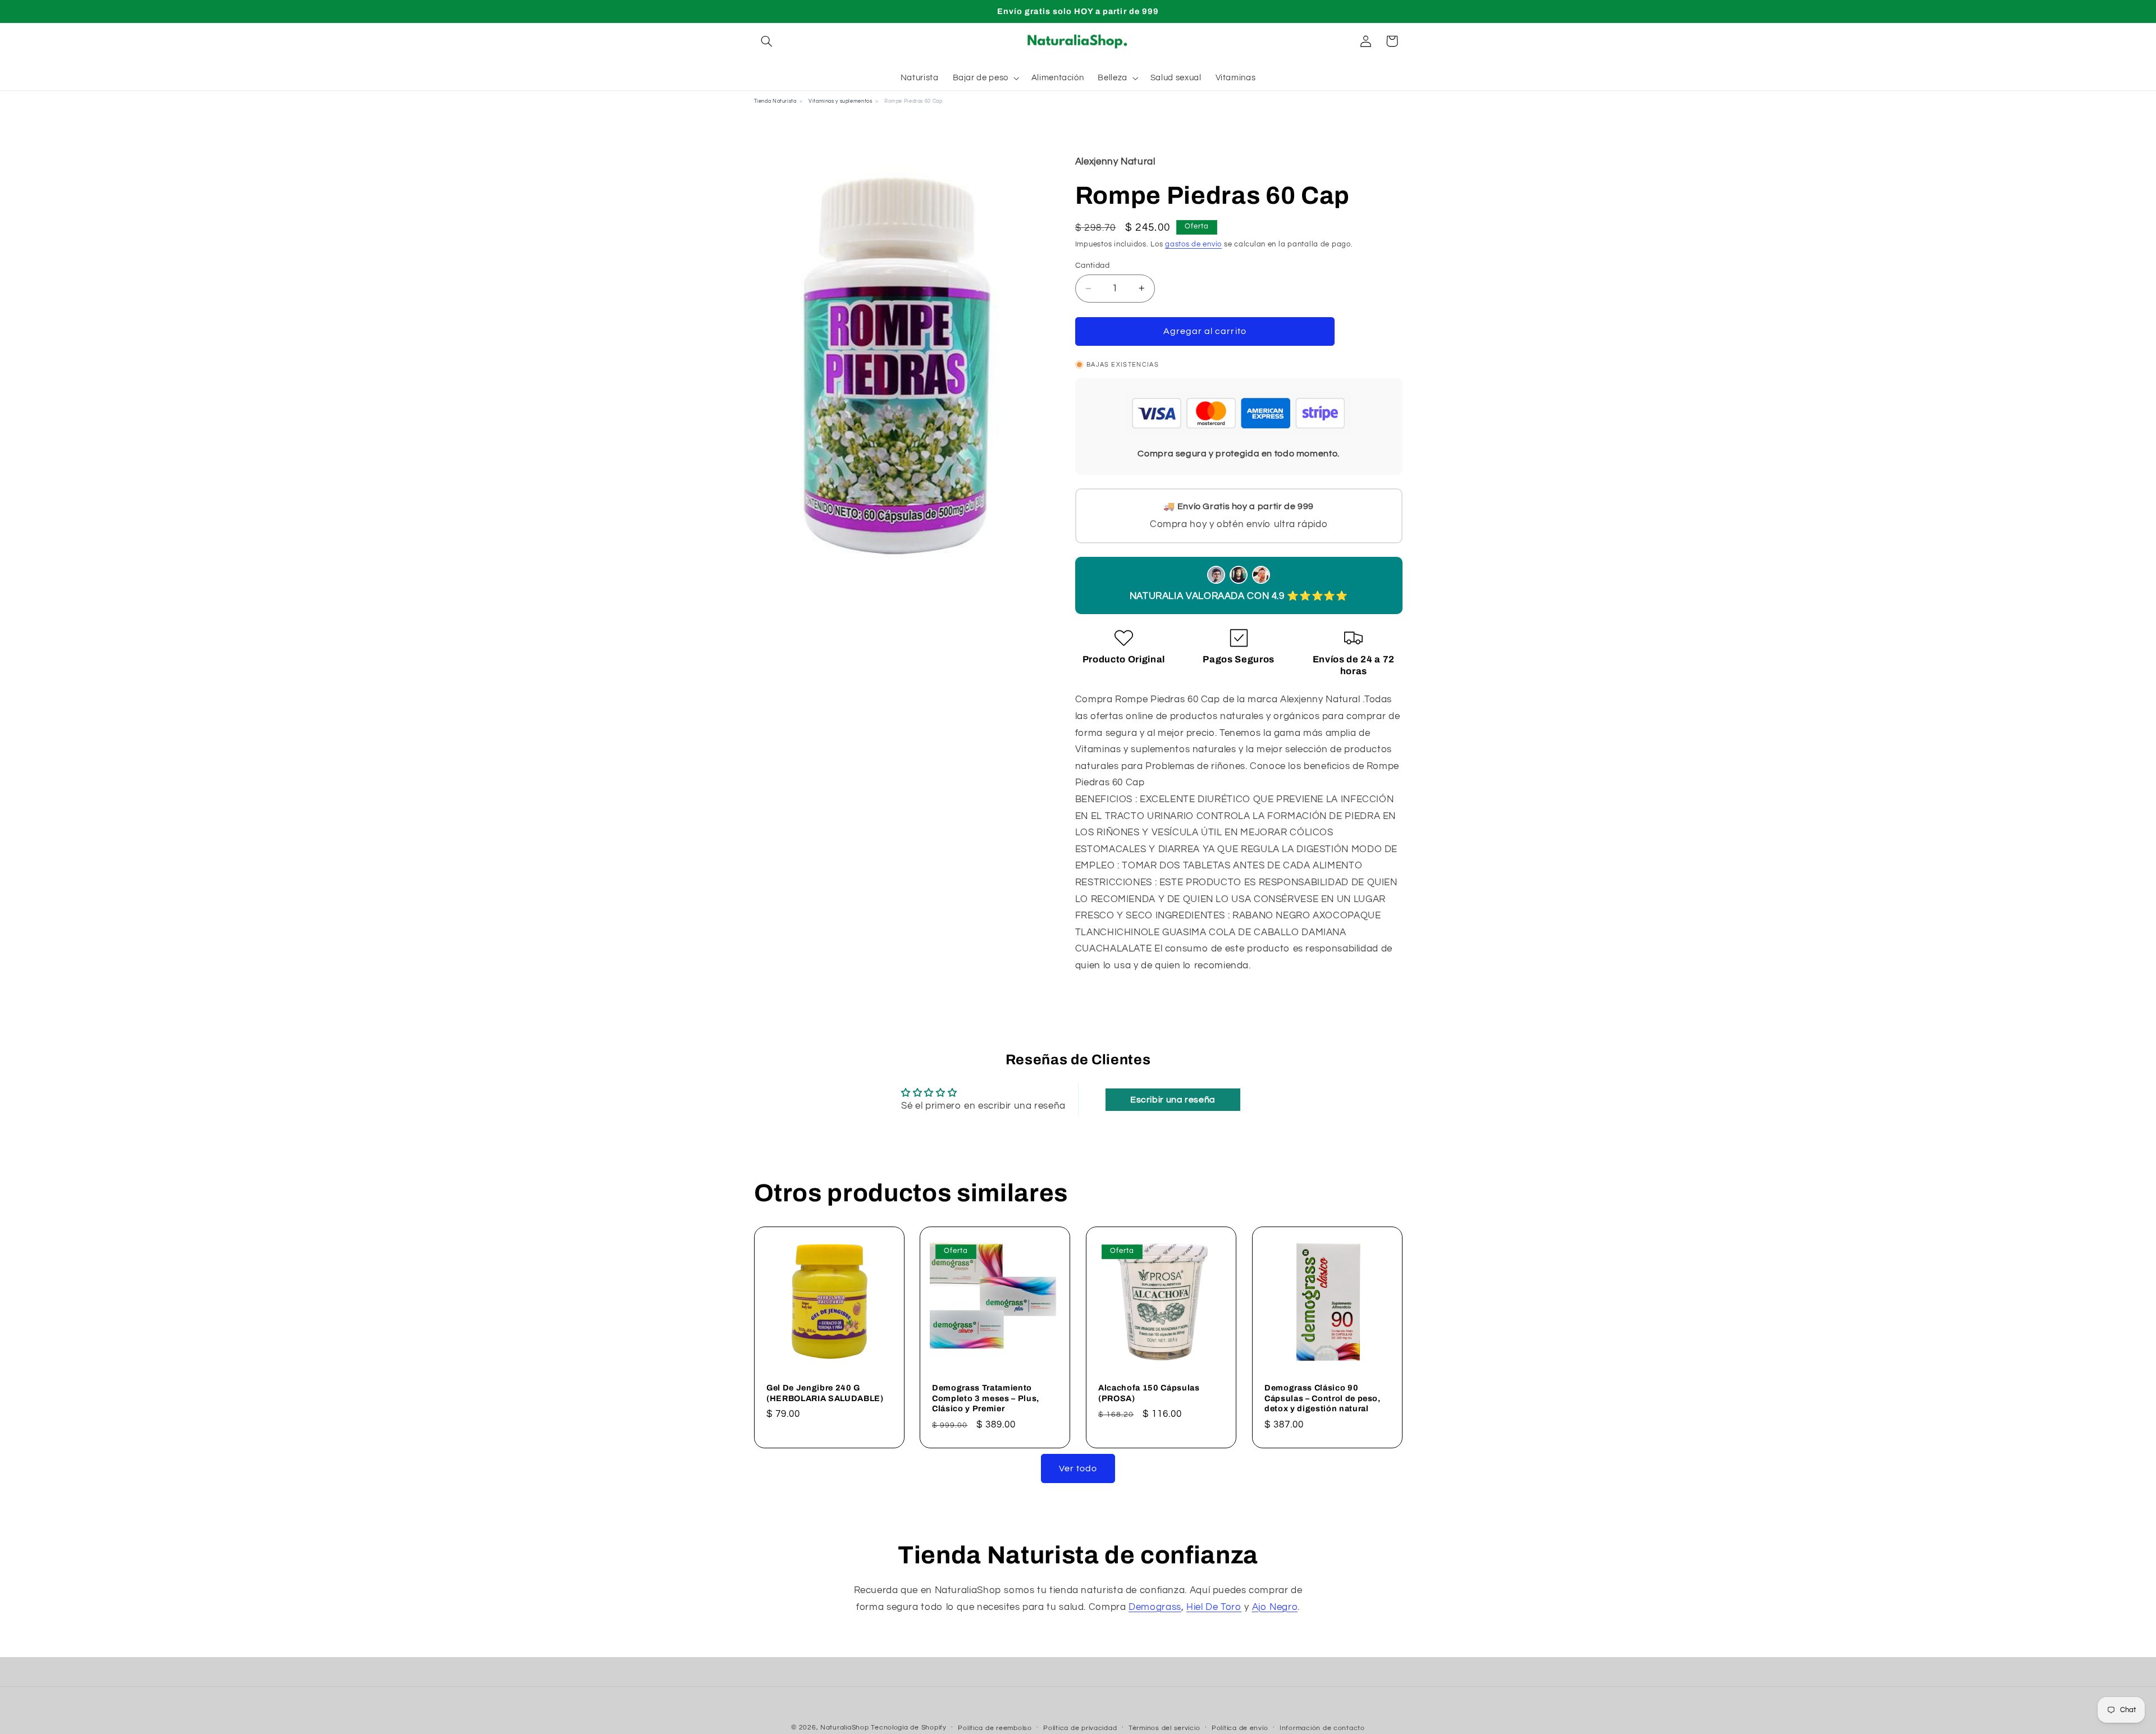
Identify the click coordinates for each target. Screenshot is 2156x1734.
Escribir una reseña (1173, 1100)
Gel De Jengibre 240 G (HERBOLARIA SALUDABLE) (825, 1393)
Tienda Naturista (775, 101)
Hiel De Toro (1214, 1607)
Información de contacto (1322, 1728)
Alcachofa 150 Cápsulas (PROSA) (1149, 1393)
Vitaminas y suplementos (841, 101)
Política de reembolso (995, 1728)
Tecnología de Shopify (908, 1728)
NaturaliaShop (845, 1728)
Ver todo (1078, 1468)
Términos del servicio (1164, 1728)
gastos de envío (1193, 244)
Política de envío (1240, 1728)
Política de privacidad (1080, 1728)
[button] (767, 41)
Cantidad (1092, 266)
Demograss (1155, 1607)
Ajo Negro (1275, 1607)
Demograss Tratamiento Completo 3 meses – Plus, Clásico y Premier (986, 1398)
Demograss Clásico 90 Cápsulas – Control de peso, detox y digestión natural (1323, 1398)
